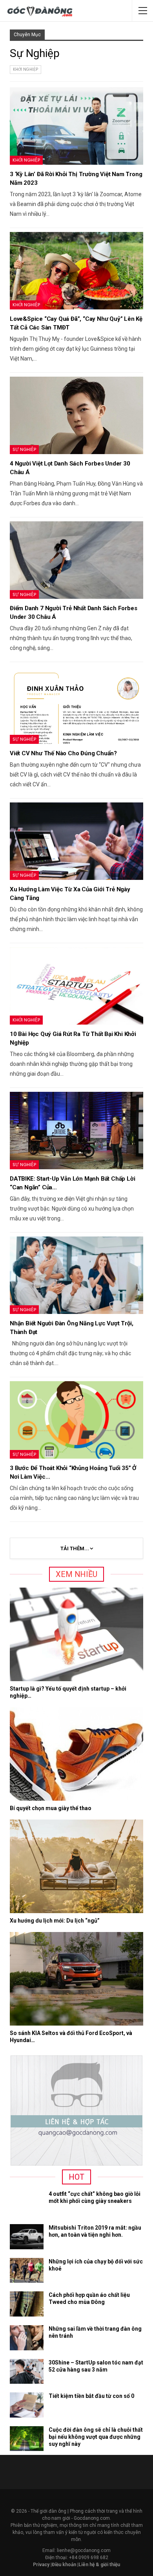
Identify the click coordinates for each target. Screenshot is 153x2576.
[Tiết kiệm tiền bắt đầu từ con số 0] (27, 2405)
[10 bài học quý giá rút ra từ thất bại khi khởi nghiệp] (76, 986)
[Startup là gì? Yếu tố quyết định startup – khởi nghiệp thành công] (76, 1634)
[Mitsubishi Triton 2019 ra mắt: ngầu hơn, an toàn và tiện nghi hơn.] (27, 2237)
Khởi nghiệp (25, 69)
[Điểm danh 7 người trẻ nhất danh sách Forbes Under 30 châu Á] (76, 560)
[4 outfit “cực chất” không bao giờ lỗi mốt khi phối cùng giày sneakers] (27, 2203)
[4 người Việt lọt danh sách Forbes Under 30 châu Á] (76, 415)
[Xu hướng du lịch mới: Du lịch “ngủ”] (76, 1866)
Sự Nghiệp (24, 449)
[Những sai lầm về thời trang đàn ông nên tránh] (27, 2338)
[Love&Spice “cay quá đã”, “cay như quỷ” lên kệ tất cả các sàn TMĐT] (76, 271)
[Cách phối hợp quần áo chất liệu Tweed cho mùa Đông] (27, 2304)
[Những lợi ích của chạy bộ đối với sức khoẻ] (27, 2271)
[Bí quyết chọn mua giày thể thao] (76, 1754)
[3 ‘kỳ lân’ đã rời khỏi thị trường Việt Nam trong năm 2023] (76, 126)
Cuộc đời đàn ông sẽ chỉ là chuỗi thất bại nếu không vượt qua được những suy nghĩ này (96, 2437)
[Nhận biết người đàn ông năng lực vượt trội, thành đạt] (76, 1275)
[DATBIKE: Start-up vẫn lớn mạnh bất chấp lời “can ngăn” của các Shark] (76, 1131)
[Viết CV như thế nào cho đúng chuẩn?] (76, 705)
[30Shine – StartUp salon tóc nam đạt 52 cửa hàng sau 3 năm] (27, 2372)
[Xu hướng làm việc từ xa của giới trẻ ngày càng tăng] (76, 841)
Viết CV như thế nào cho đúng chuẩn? (63, 753)
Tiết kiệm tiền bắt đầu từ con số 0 (91, 2396)
